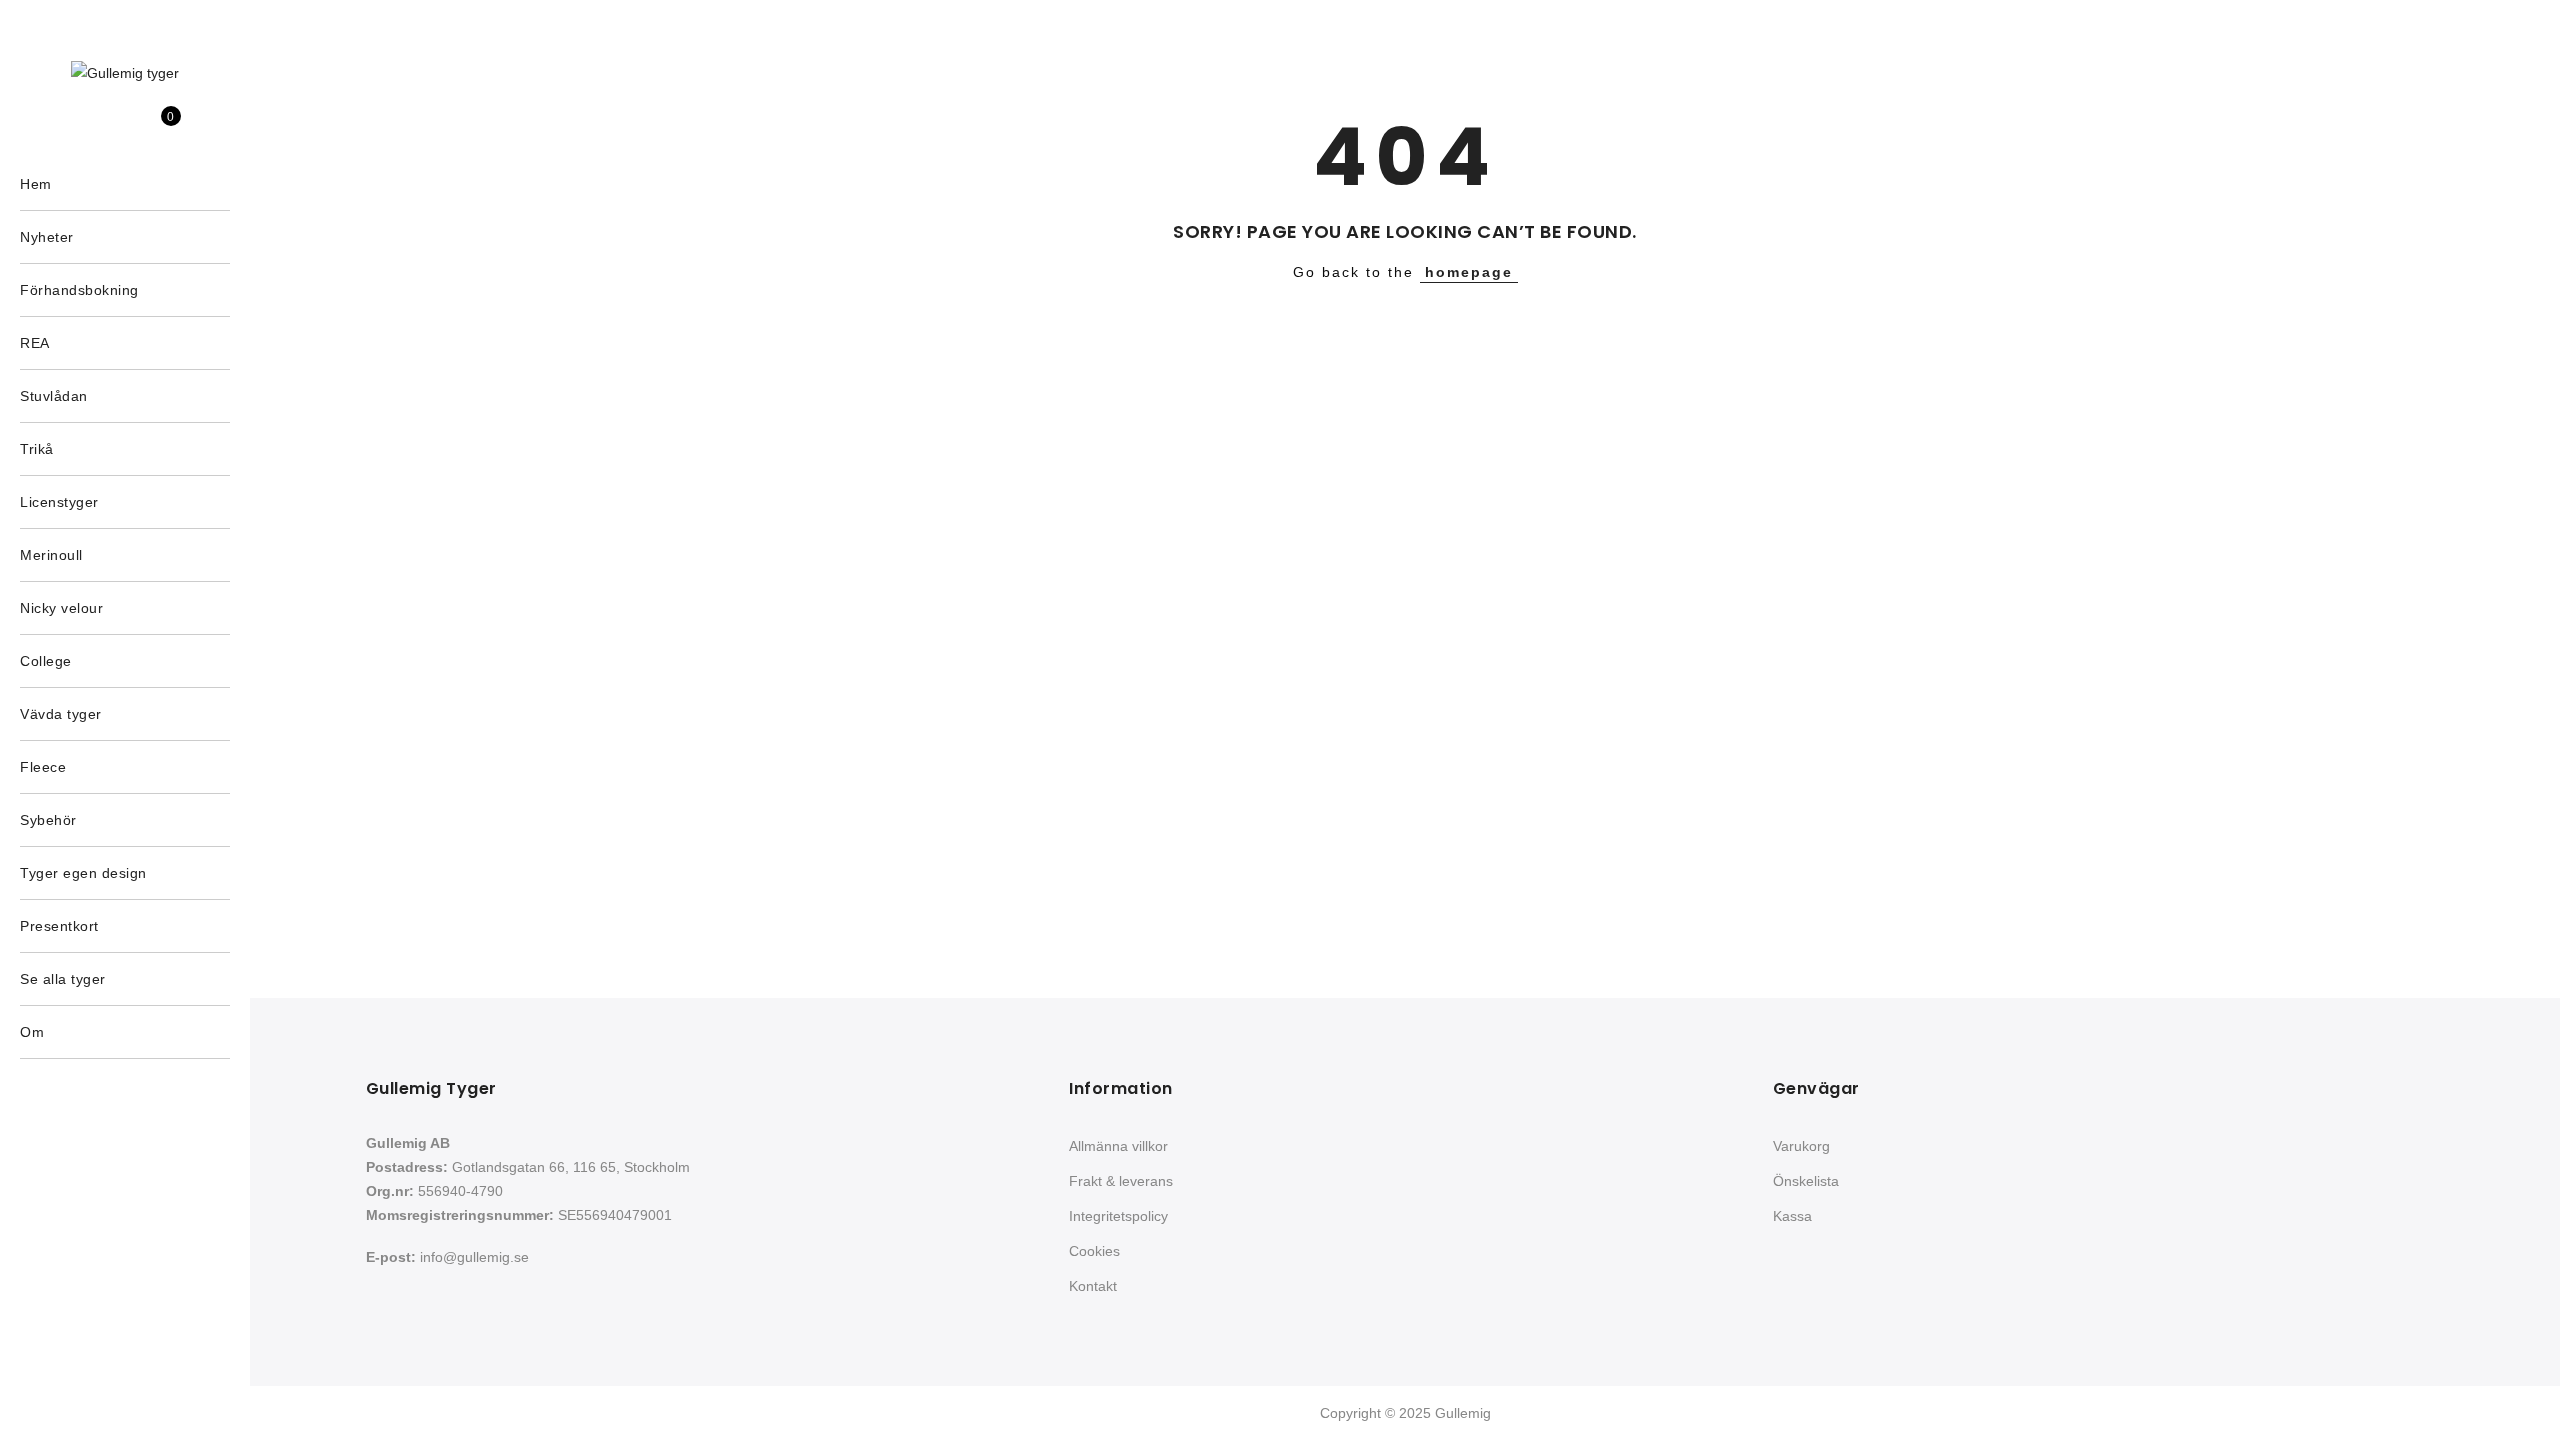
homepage (1469, 272)
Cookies (1094, 1251)
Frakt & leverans (1121, 1181)
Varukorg (1801, 1146)
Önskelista (1806, 1181)
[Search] (94, 127)
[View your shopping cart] (156, 127)
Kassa (1792, 1216)
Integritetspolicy (1118, 1216)
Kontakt (1093, 1286)
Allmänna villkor (1118, 1146)
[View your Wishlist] (125, 127)
